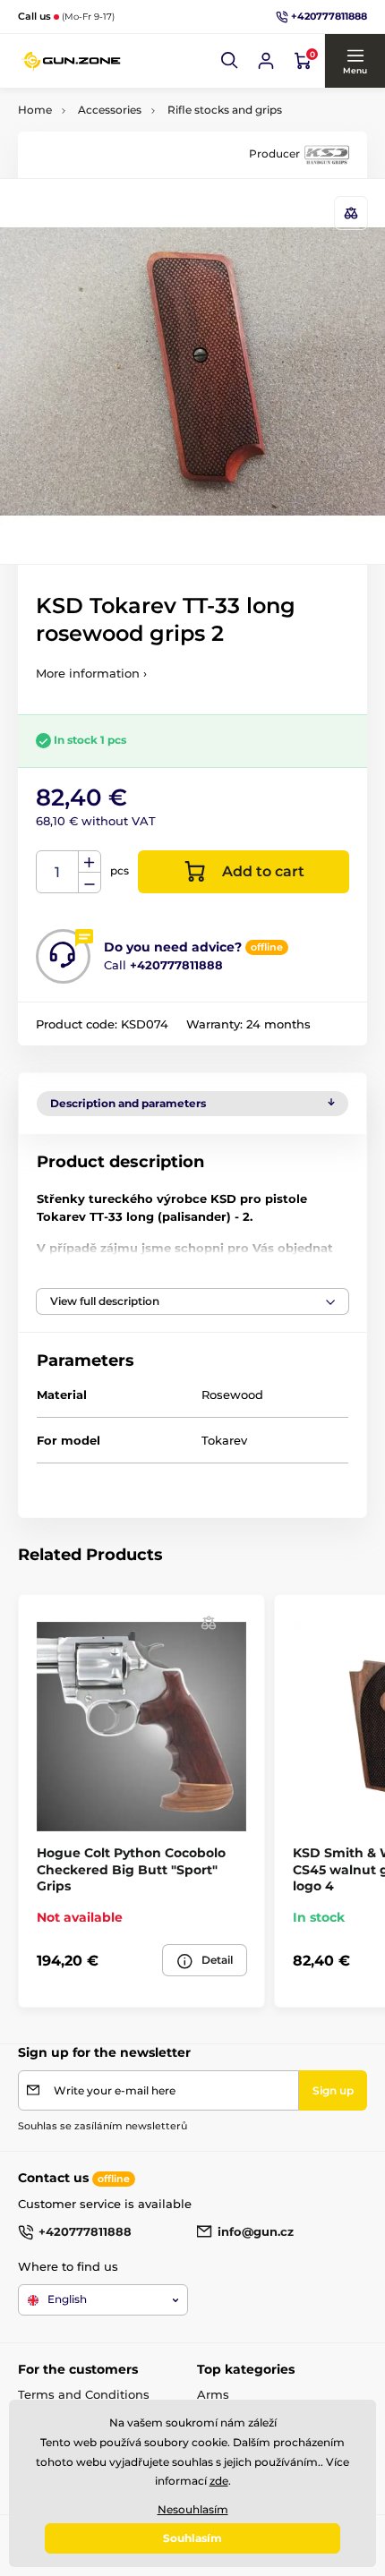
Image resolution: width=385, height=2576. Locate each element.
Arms (213, 2394)
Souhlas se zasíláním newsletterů (103, 2126)
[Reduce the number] (90, 883)
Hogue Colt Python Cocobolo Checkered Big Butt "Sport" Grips (131, 1869)
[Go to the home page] (72, 61)
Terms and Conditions (84, 2394)
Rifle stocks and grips (225, 110)
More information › (91, 673)
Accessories (110, 110)
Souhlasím (192, 2538)
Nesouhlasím (193, 2509)
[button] (230, 61)
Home (35, 110)
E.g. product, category (126, 130)
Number (58, 872)
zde (219, 2481)
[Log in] (266, 61)
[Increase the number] (90, 862)
